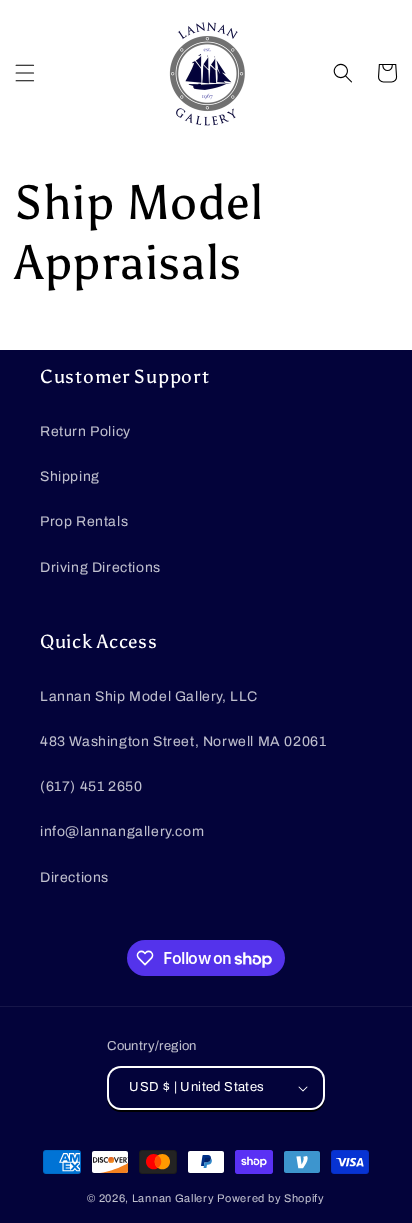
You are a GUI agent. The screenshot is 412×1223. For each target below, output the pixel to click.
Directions (74, 877)
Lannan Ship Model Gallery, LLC (149, 696)
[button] (25, 73)
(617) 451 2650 (91, 786)
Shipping (70, 476)
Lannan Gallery (173, 1198)
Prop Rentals (84, 521)
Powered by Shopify (271, 1198)
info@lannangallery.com (122, 831)
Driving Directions (100, 567)
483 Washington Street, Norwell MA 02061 (183, 741)
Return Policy (85, 431)
